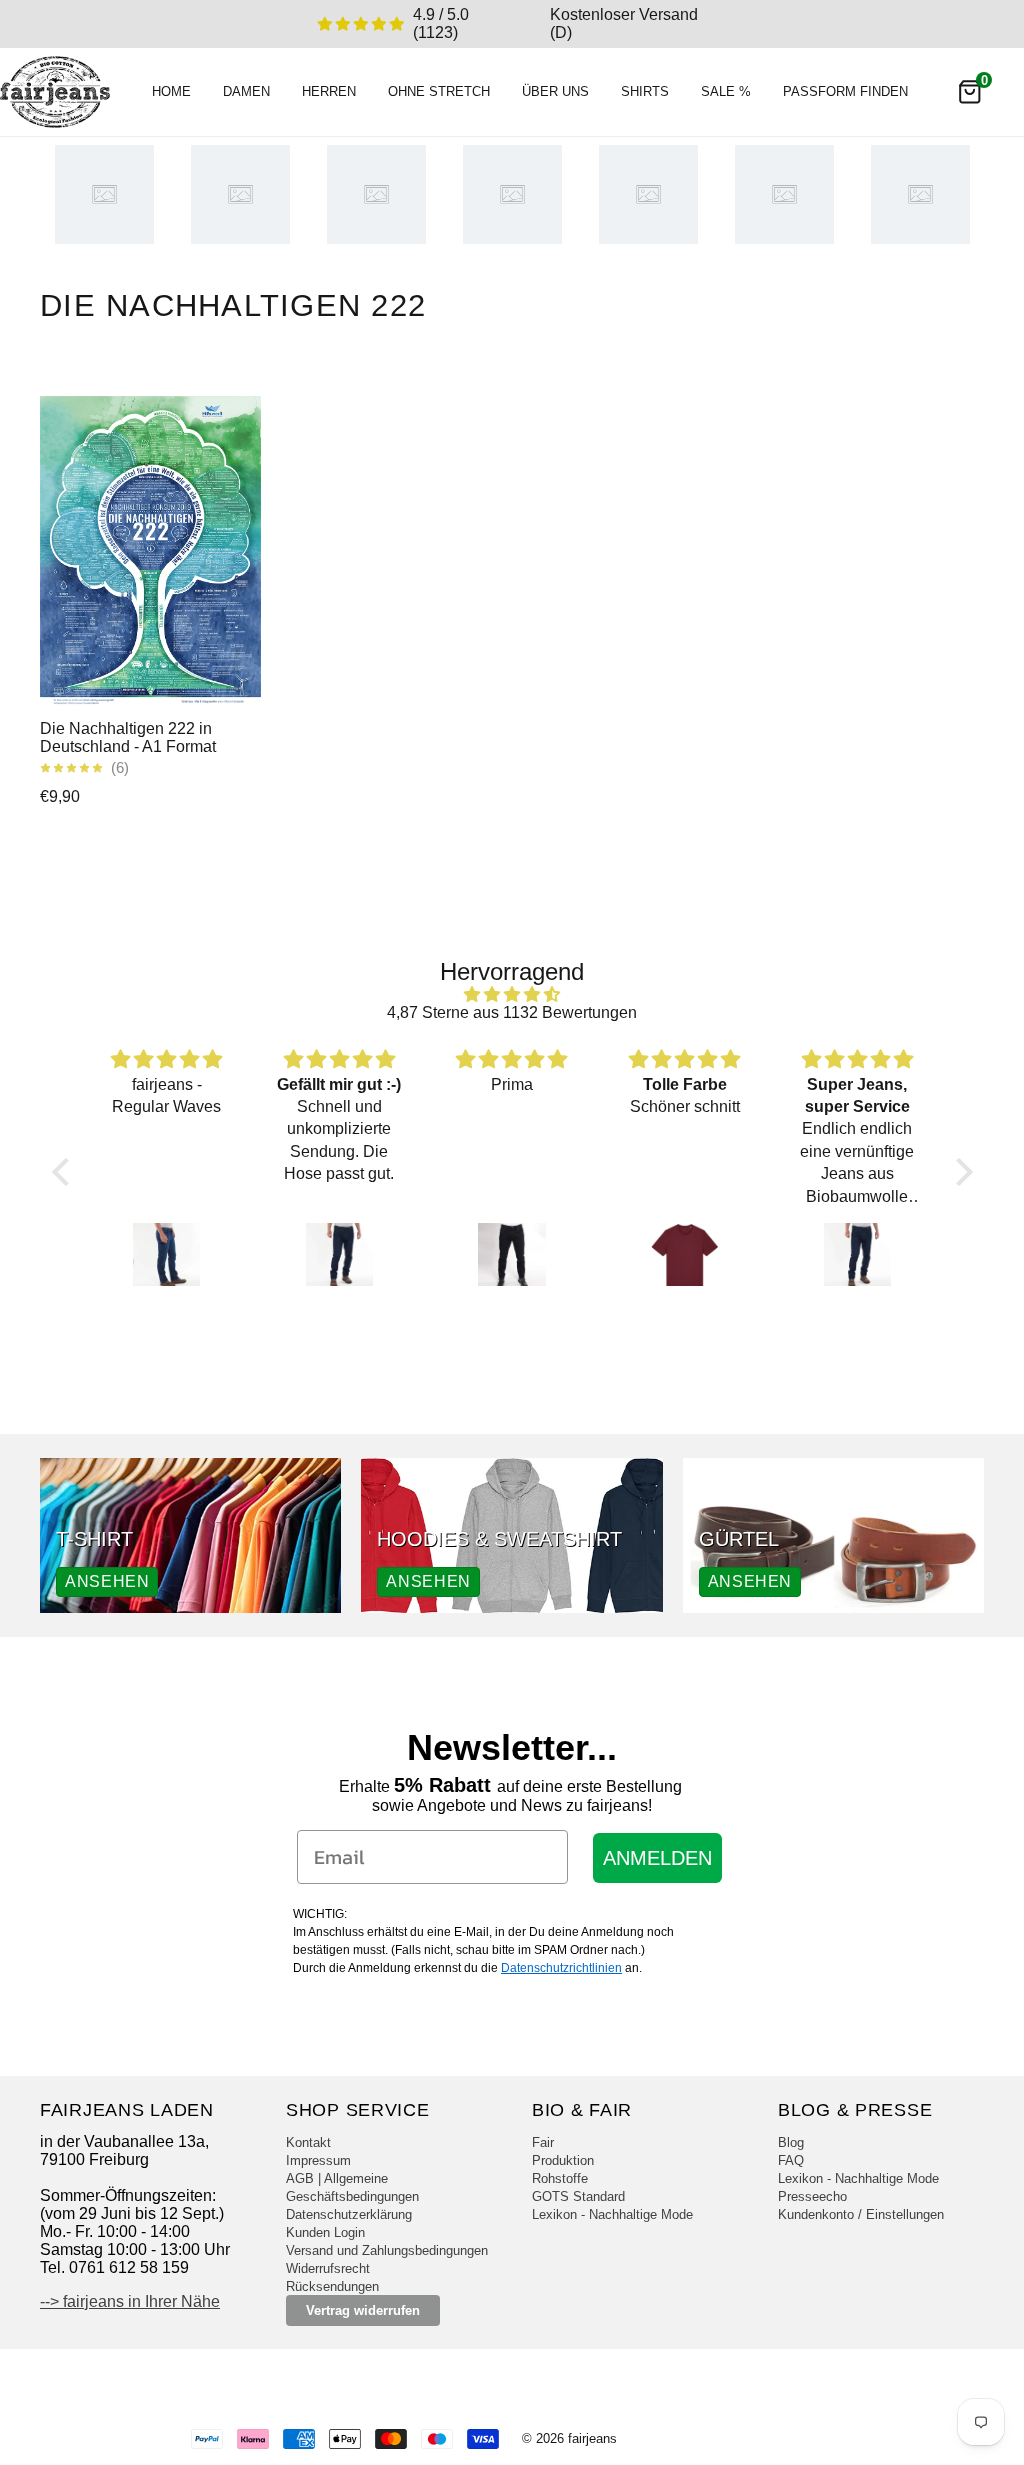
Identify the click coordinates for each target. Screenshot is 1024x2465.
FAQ (791, 2160)
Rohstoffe (560, 2178)
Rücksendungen (332, 2286)
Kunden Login (325, 2232)
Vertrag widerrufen (363, 2310)
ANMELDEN (657, 1858)
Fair (543, 2142)
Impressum (318, 2160)
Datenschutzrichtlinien (561, 1968)
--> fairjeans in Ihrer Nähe (130, 2301)
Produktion (563, 2160)
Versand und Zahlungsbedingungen (387, 2250)
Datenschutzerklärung (349, 2214)
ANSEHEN (107, 1581)
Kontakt (308, 2142)
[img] (512, 995)
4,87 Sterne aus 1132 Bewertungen (512, 1012)
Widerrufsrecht (328, 2268)
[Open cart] (970, 92)
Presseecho (812, 2196)
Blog (791, 2142)
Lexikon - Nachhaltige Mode (612, 2214)
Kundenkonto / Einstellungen (861, 2214)
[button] (65, 1172)
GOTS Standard (578, 2196)
